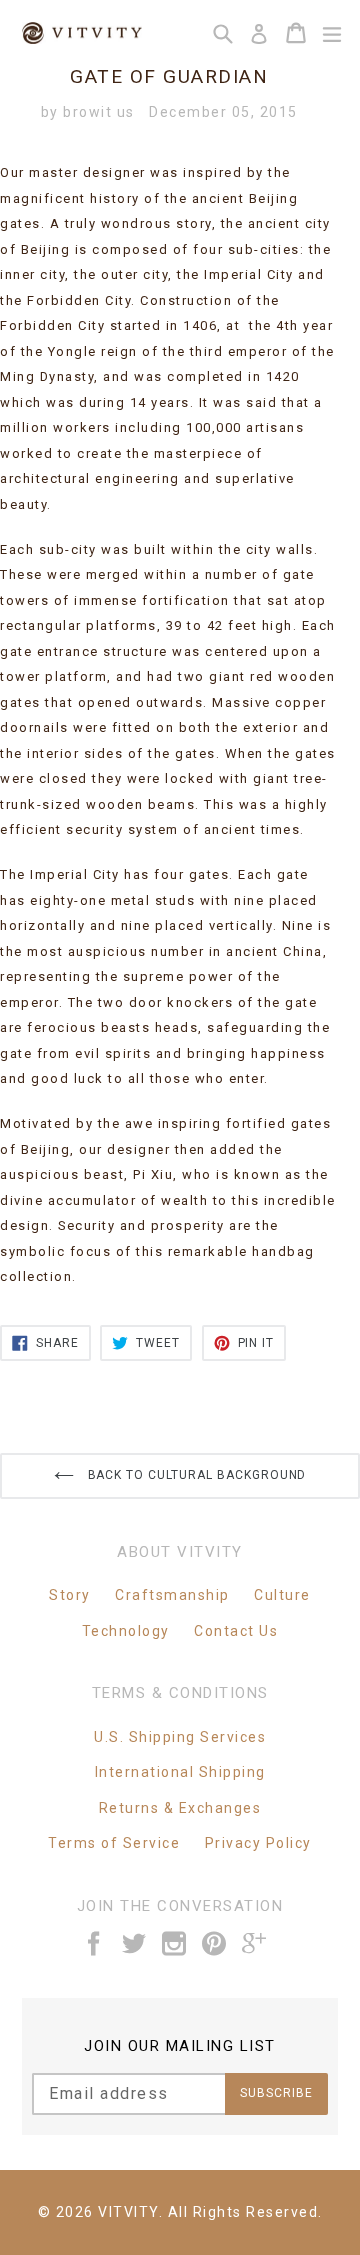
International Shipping (180, 1772)
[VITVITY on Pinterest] (215, 1943)
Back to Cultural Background (195, 1475)
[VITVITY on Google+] (255, 1943)
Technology (126, 1631)
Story (70, 1595)
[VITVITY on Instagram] (175, 1943)
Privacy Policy (258, 1843)
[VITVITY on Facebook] (95, 1943)
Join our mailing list (180, 2046)
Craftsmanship (172, 1595)
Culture (282, 1595)
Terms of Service (114, 1843)
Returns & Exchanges (180, 1808)
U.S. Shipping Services (180, 1737)
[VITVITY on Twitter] (135, 1943)
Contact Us (236, 1631)
